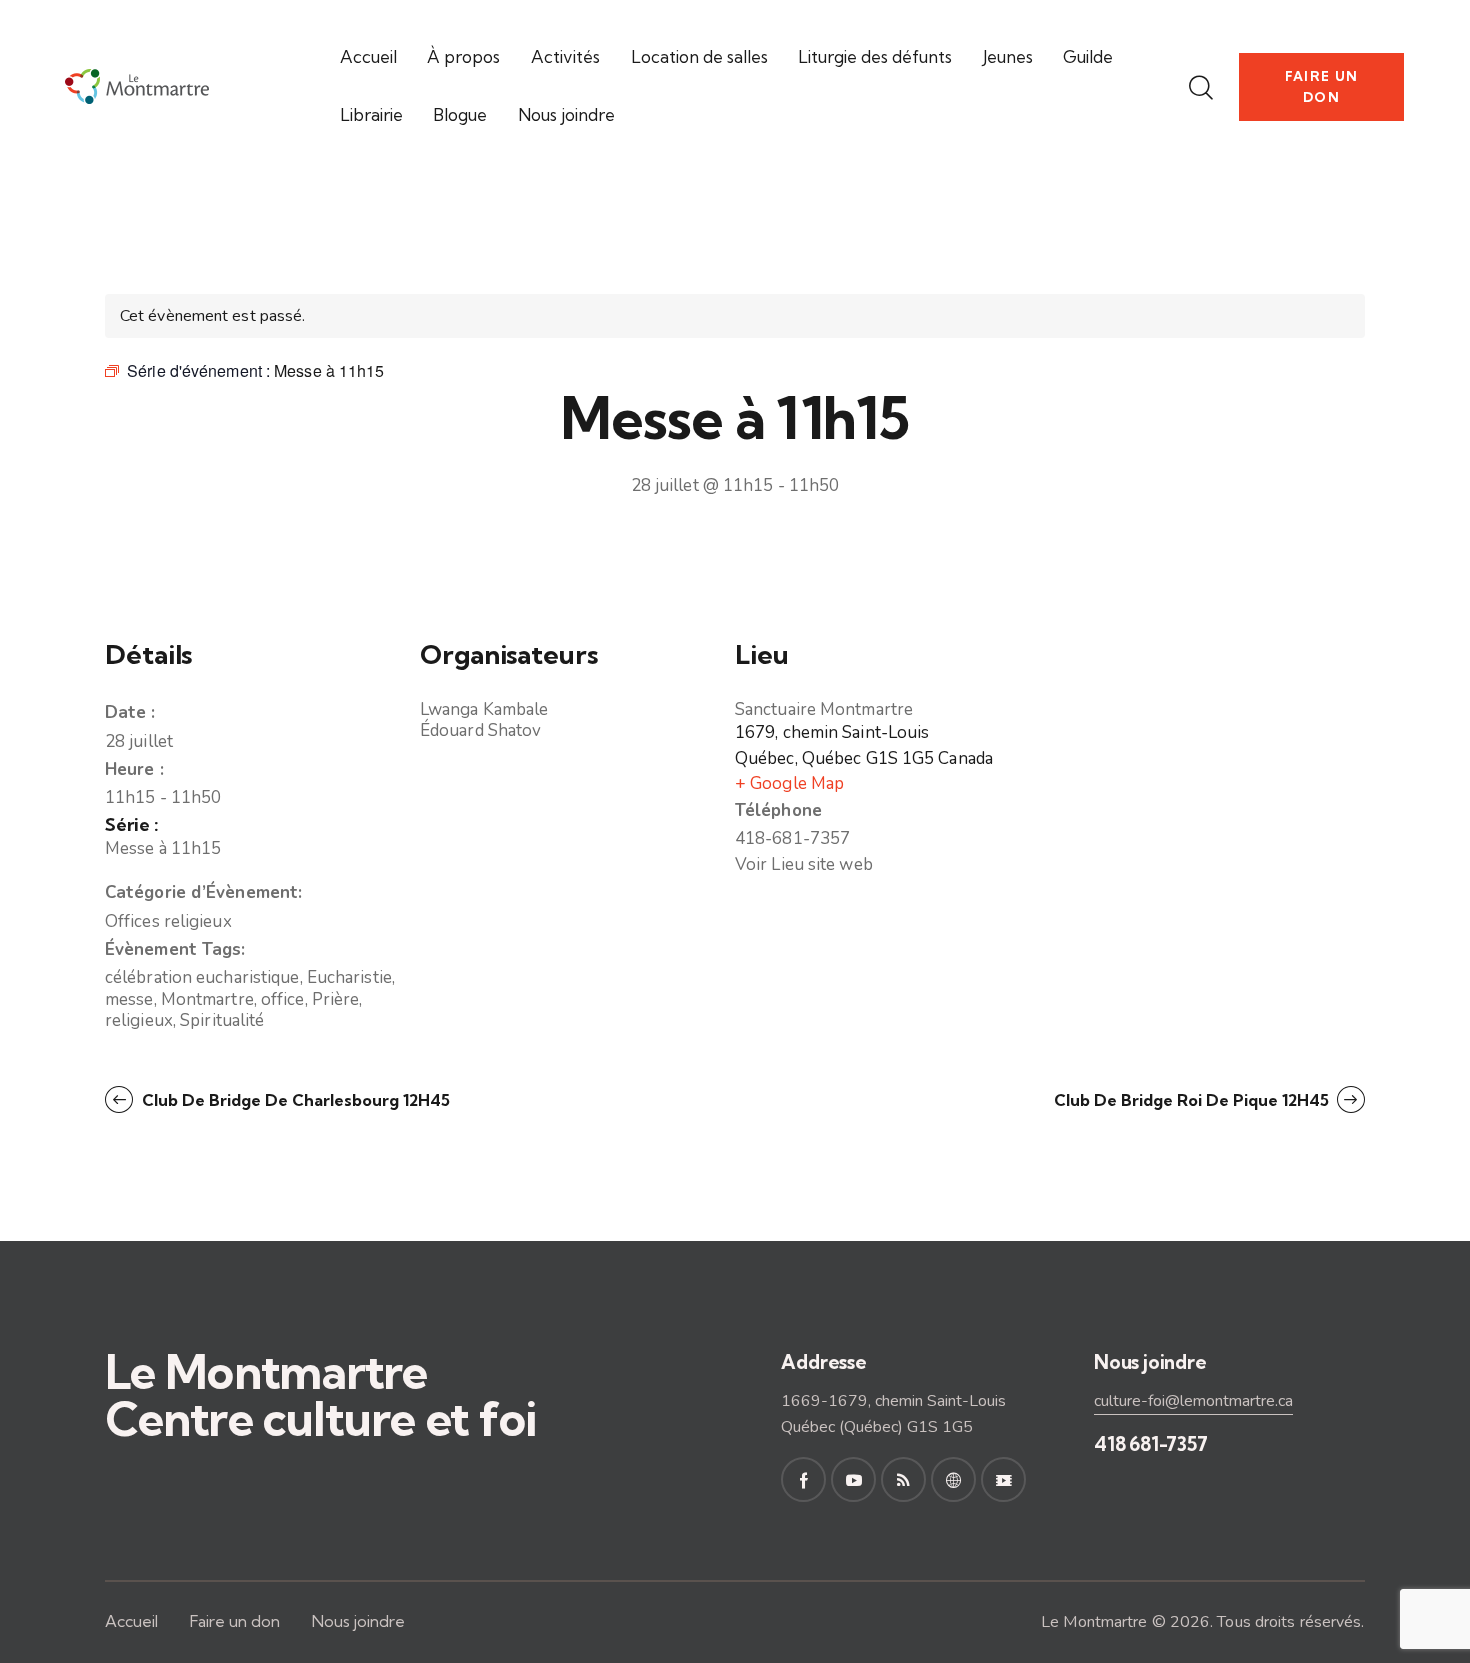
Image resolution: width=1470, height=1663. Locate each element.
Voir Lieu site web (804, 864)
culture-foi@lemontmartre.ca (1193, 1401)
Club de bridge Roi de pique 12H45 (1193, 1100)
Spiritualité (222, 1020)
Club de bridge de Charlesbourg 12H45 (294, 1100)
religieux (139, 1020)
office (283, 999)
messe (129, 999)
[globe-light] (953, 1479)
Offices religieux (168, 921)
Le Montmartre (1094, 1622)
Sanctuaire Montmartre (824, 709)
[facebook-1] (803, 1479)
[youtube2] (853, 1479)
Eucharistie (349, 977)
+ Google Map (789, 783)
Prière (336, 999)
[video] (1003, 1479)
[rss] (903, 1479)
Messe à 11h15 (163, 848)
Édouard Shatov (480, 730)
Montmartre (207, 999)
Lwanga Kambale (484, 709)
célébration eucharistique (202, 977)
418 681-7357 (1151, 1444)
